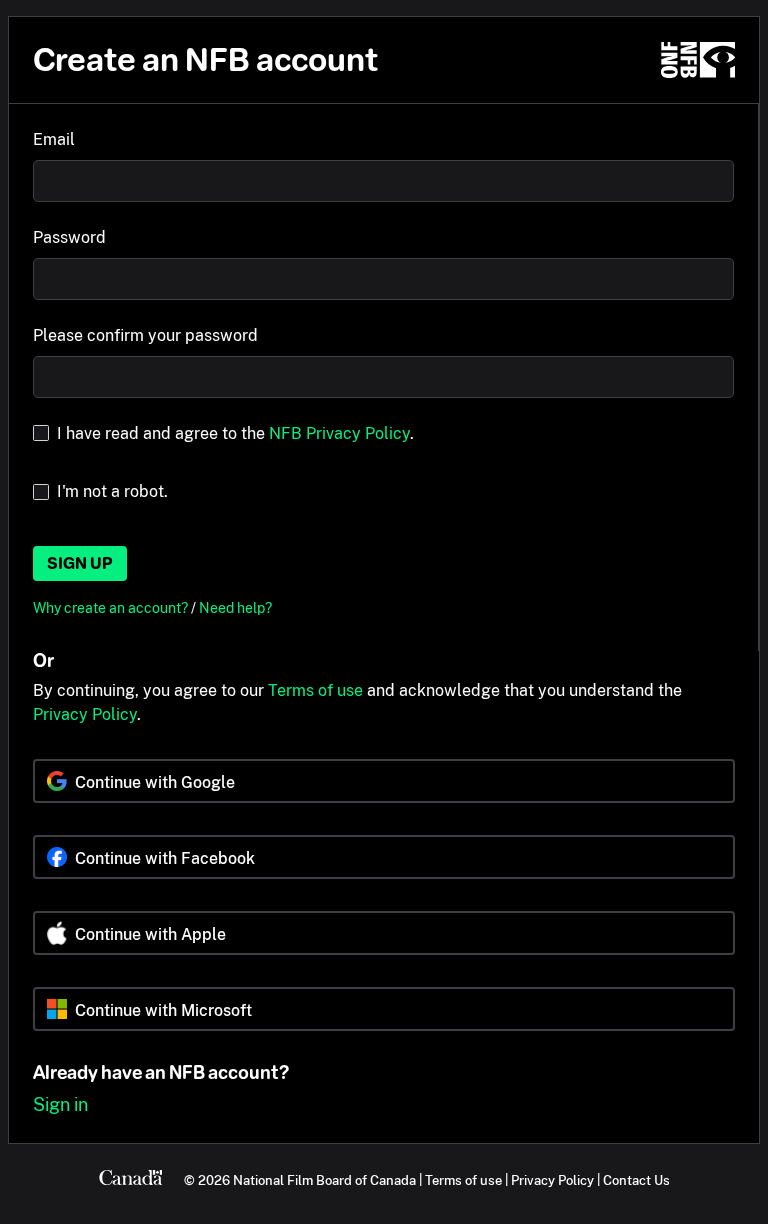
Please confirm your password (145, 335)
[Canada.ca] (131, 1180)
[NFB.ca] (698, 60)
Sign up (80, 563)
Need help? (235, 607)
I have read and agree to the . (235, 433)
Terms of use (315, 690)
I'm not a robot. (112, 491)
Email (54, 139)
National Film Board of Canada (324, 1180)
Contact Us (636, 1180)
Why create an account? (112, 607)
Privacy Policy (85, 714)
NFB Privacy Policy (339, 433)
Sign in (60, 1104)
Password (69, 237)
